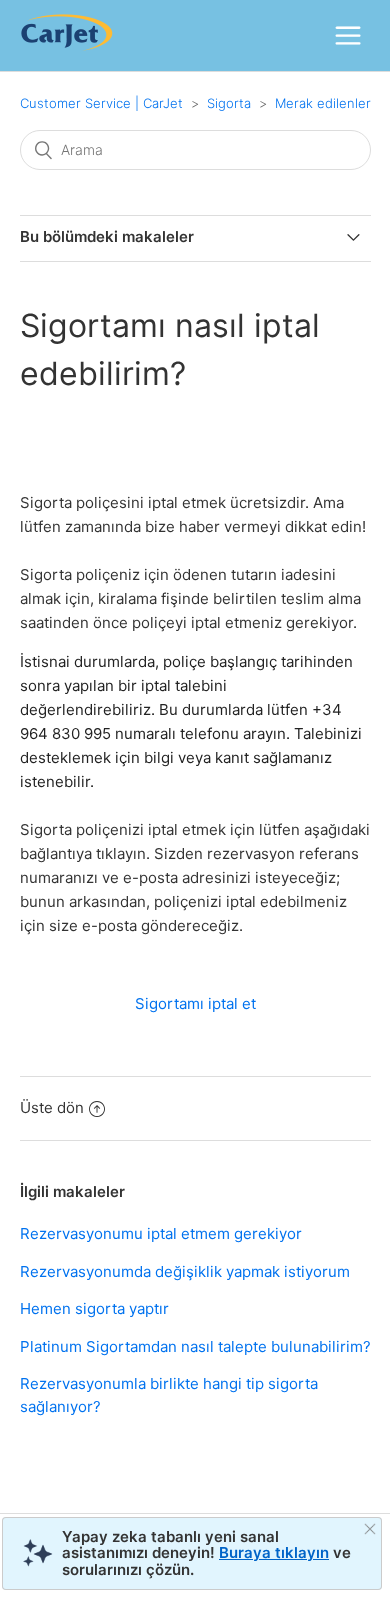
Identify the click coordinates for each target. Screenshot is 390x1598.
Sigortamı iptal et (195, 1003)
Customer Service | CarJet (101, 103)
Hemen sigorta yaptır (94, 1308)
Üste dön (52, 1107)
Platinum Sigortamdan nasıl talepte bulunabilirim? (195, 1346)
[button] (348, 35)
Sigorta (229, 103)
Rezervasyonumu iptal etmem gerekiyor (161, 1233)
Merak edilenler (323, 103)
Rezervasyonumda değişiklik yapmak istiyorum (185, 1271)
